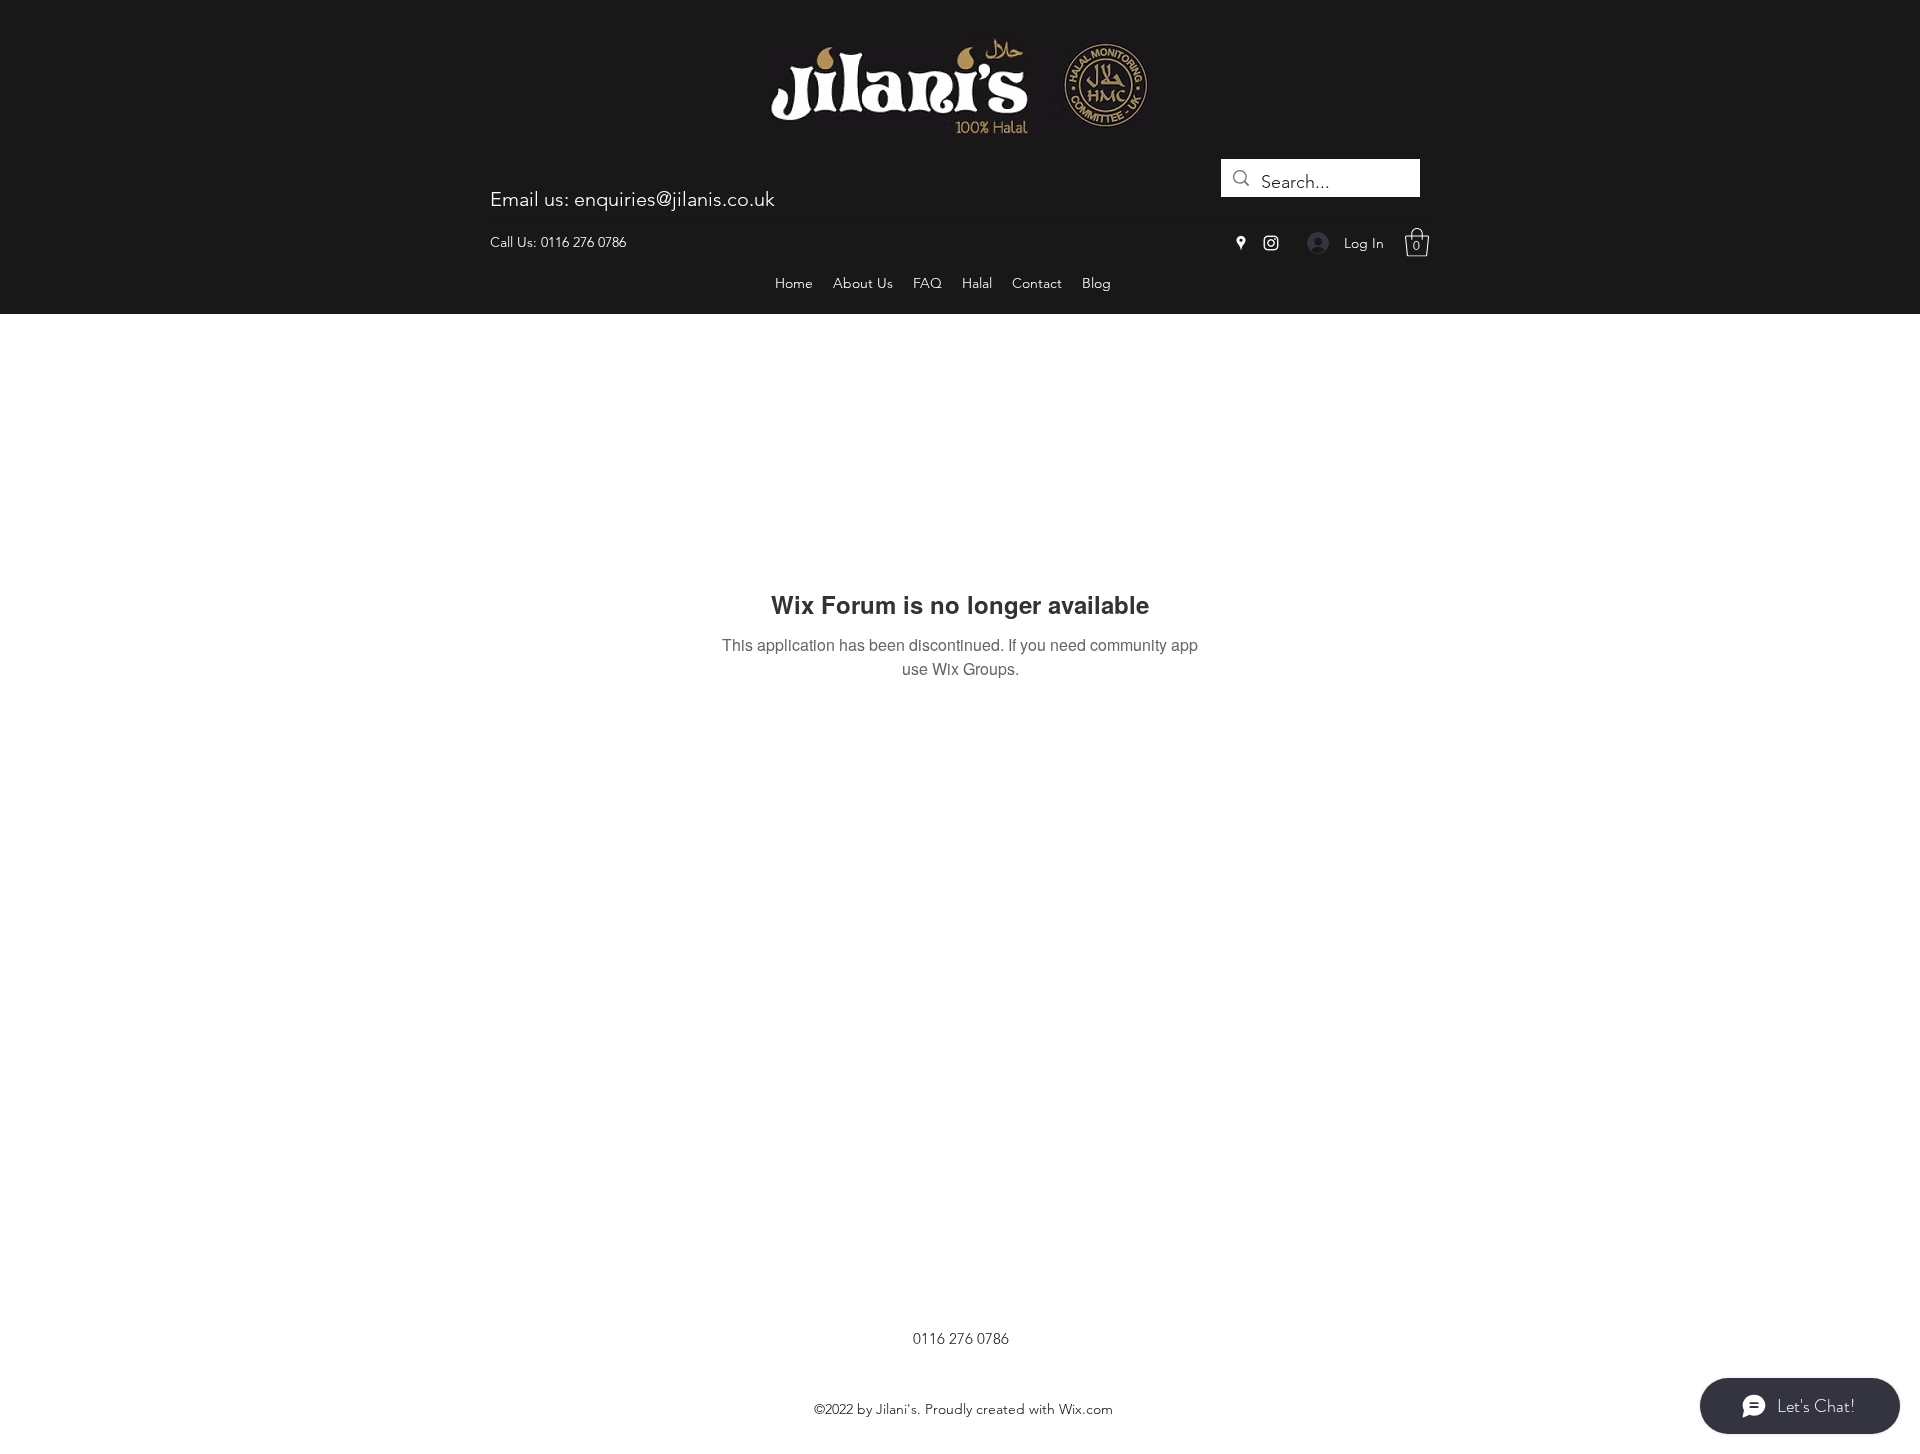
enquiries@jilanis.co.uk (674, 199)
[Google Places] (1241, 243)
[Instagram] (1271, 243)
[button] (1417, 242)
